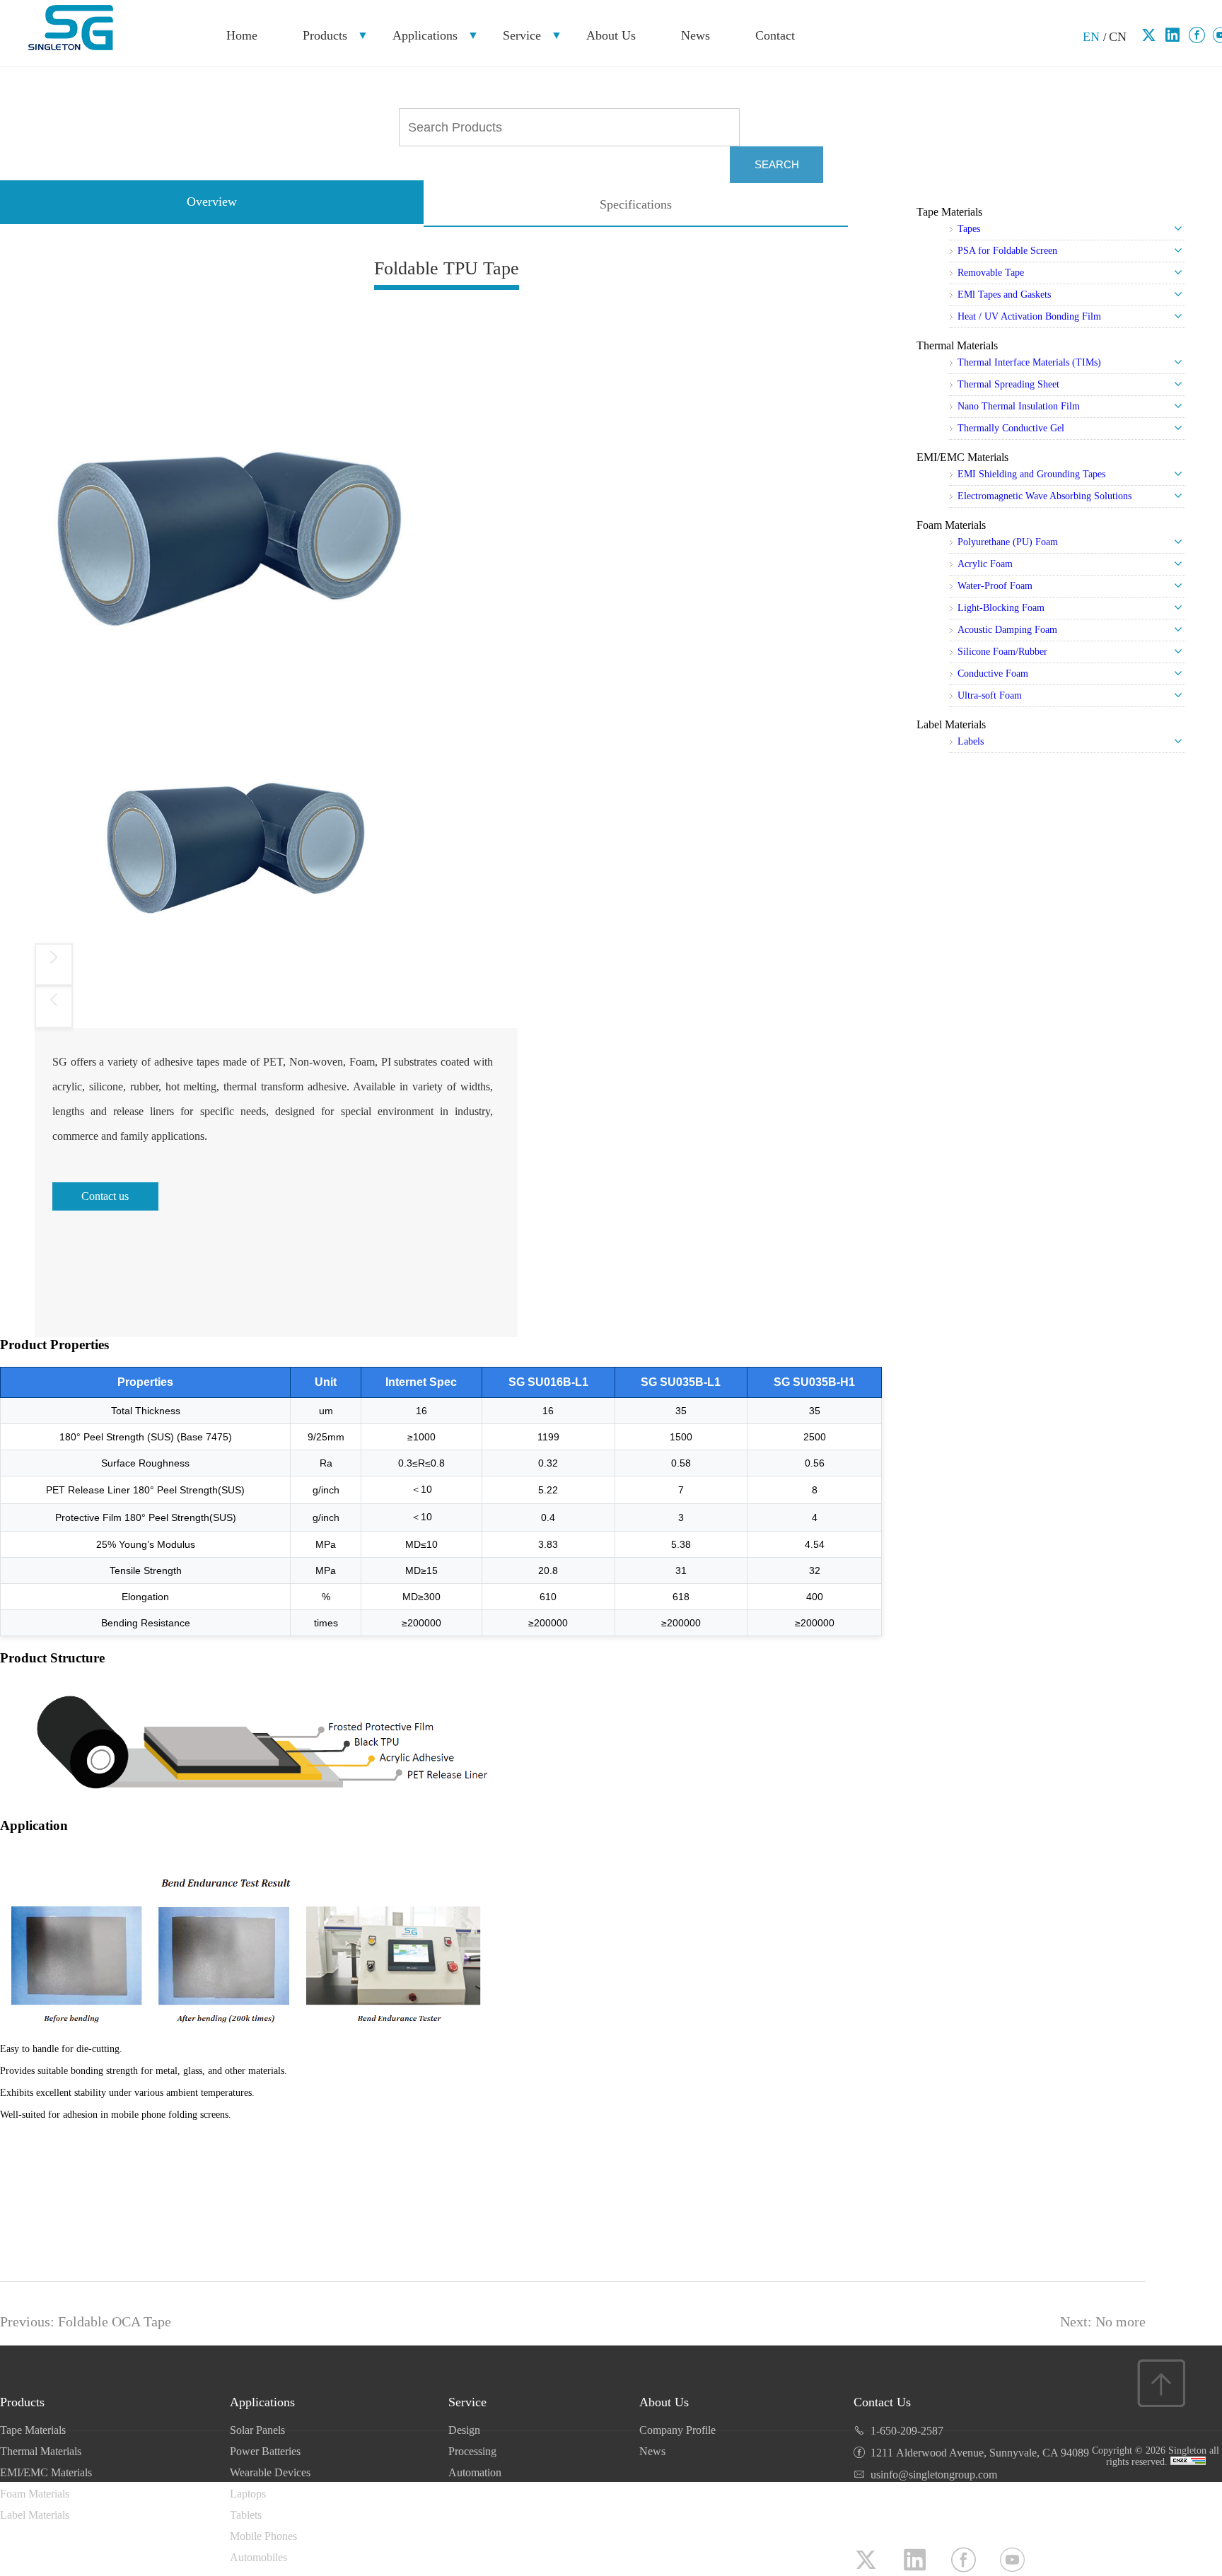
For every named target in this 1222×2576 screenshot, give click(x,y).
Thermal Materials (957, 345)
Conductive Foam (993, 674)
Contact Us (882, 2402)
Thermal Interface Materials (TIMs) (1029, 362)
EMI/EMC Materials (962, 457)
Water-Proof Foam (995, 586)
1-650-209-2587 (907, 2431)
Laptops (248, 2494)
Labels (971, 741)
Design (464, 2430)
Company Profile (677, 2430)
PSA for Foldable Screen (1007, 251)
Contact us (105, 1196)
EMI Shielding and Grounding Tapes (1031, 474)
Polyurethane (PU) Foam (1008, 542)
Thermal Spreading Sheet (1008, 384)
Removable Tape (991, 273)
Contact (775, 35)
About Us (611, 35)
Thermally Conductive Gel (1011, 428)
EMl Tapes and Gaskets (1004, 295)
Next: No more (1103, 2321)
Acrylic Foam (985, 564)
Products (325, 35)
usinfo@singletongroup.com (934, 2475)
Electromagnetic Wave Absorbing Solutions (1044, 496)
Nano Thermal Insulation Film (1019, 406)
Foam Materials (951, 525)
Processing (472, 2451)
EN (1093, 37)
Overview (212, 202)
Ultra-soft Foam (990, 695)
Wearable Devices (270, 2472)
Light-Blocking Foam (1001, 608)
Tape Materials (949, 212)
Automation (475, 2472)
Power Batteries (265, 2451)
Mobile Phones (263, 2536)
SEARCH (777, 164)
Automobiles (258, 2557)
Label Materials (951, 724)
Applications (425, 35)
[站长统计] (1188, 2462)
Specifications (636, 204)
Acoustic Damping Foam (1007, 630)
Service (522, 35)
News (696, 35)
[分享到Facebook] (1197, 35)
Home (242, 35)
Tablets (246, 2515)
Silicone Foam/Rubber (1002, 652)
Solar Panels (257, 2430)
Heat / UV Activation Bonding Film (1029, 316)
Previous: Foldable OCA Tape (86, 2321)
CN (1118, 37)
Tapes (969, 229)
